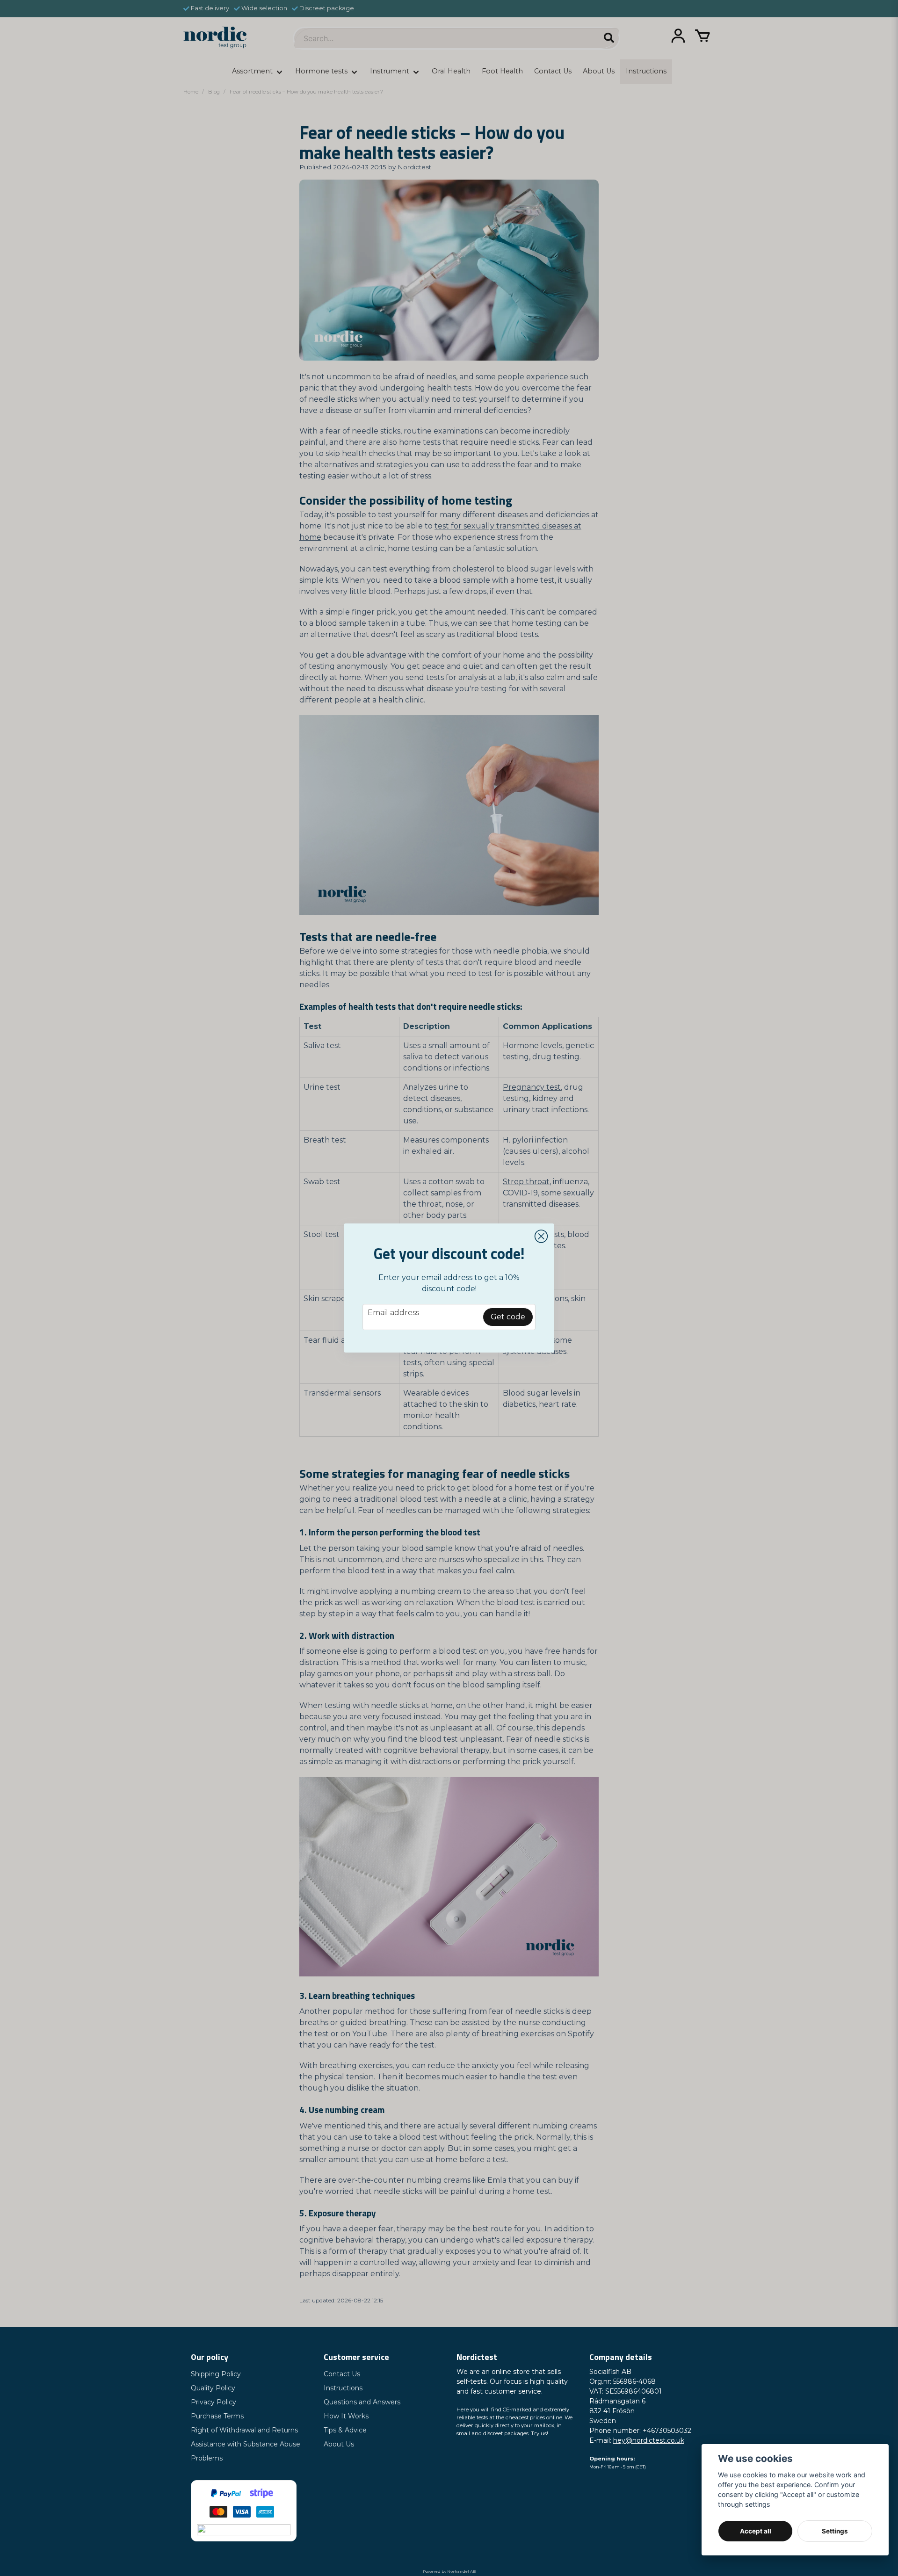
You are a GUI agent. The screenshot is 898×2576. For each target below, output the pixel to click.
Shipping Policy (216, 2374)
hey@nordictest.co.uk (649, 2440)
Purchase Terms (217, 2416)
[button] (541, 1237)
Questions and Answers (362, 2402)
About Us (339, 2444)
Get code (508, 1317)
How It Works (346, 2416)
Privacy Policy (214, 2402)
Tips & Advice (345, 2430)
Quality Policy (213, 2388)
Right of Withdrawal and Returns (244, 2430)
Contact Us (342, 2374)
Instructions (343, 2388)
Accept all (756, 2531)
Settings (835, 2531)
